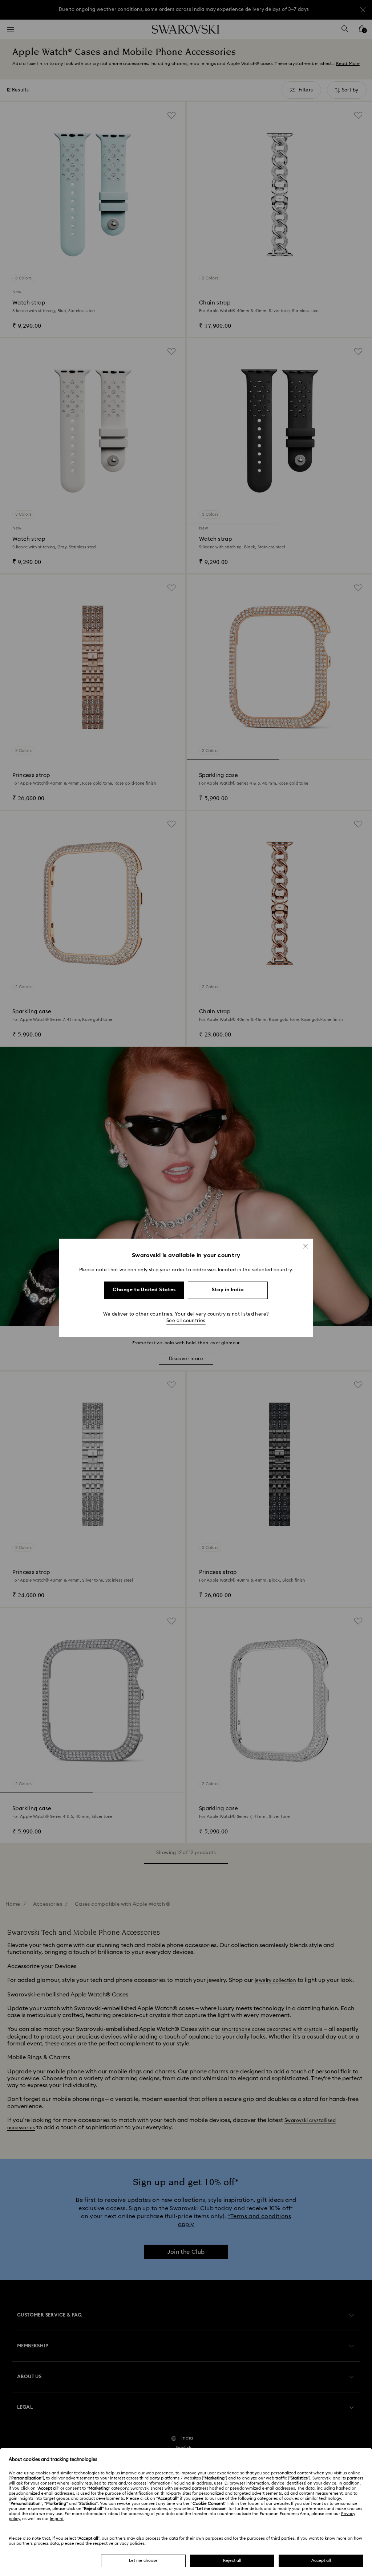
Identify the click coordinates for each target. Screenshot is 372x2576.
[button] (306, 1246)
